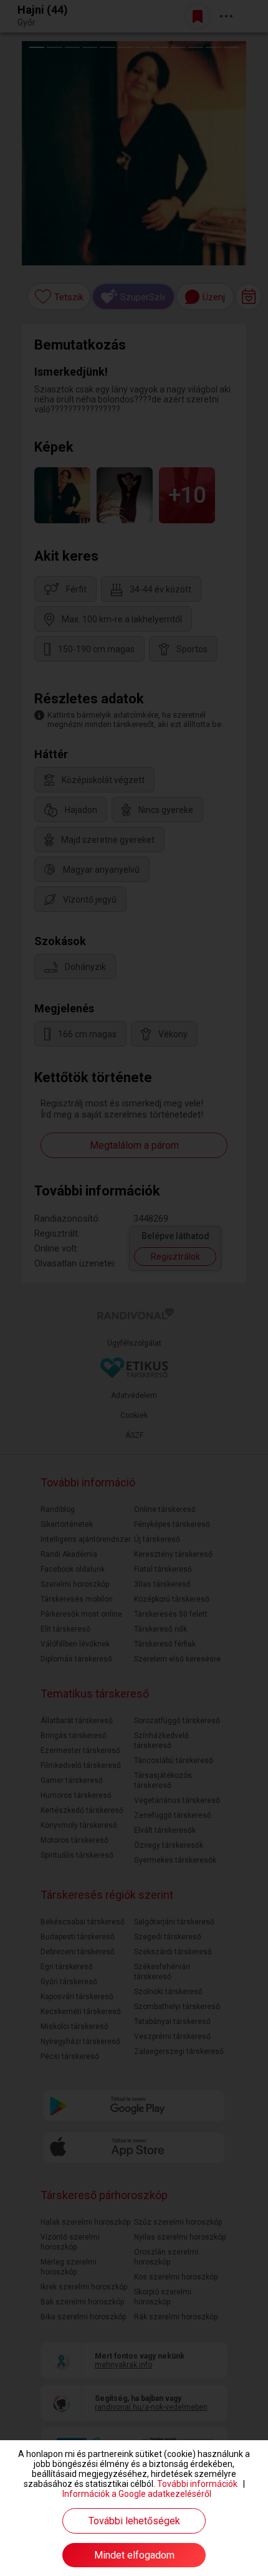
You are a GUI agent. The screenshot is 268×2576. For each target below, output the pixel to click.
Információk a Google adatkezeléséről (137, 2494)
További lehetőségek (134, 2521)
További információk (197, 2484)
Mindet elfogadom (134, 2555)
